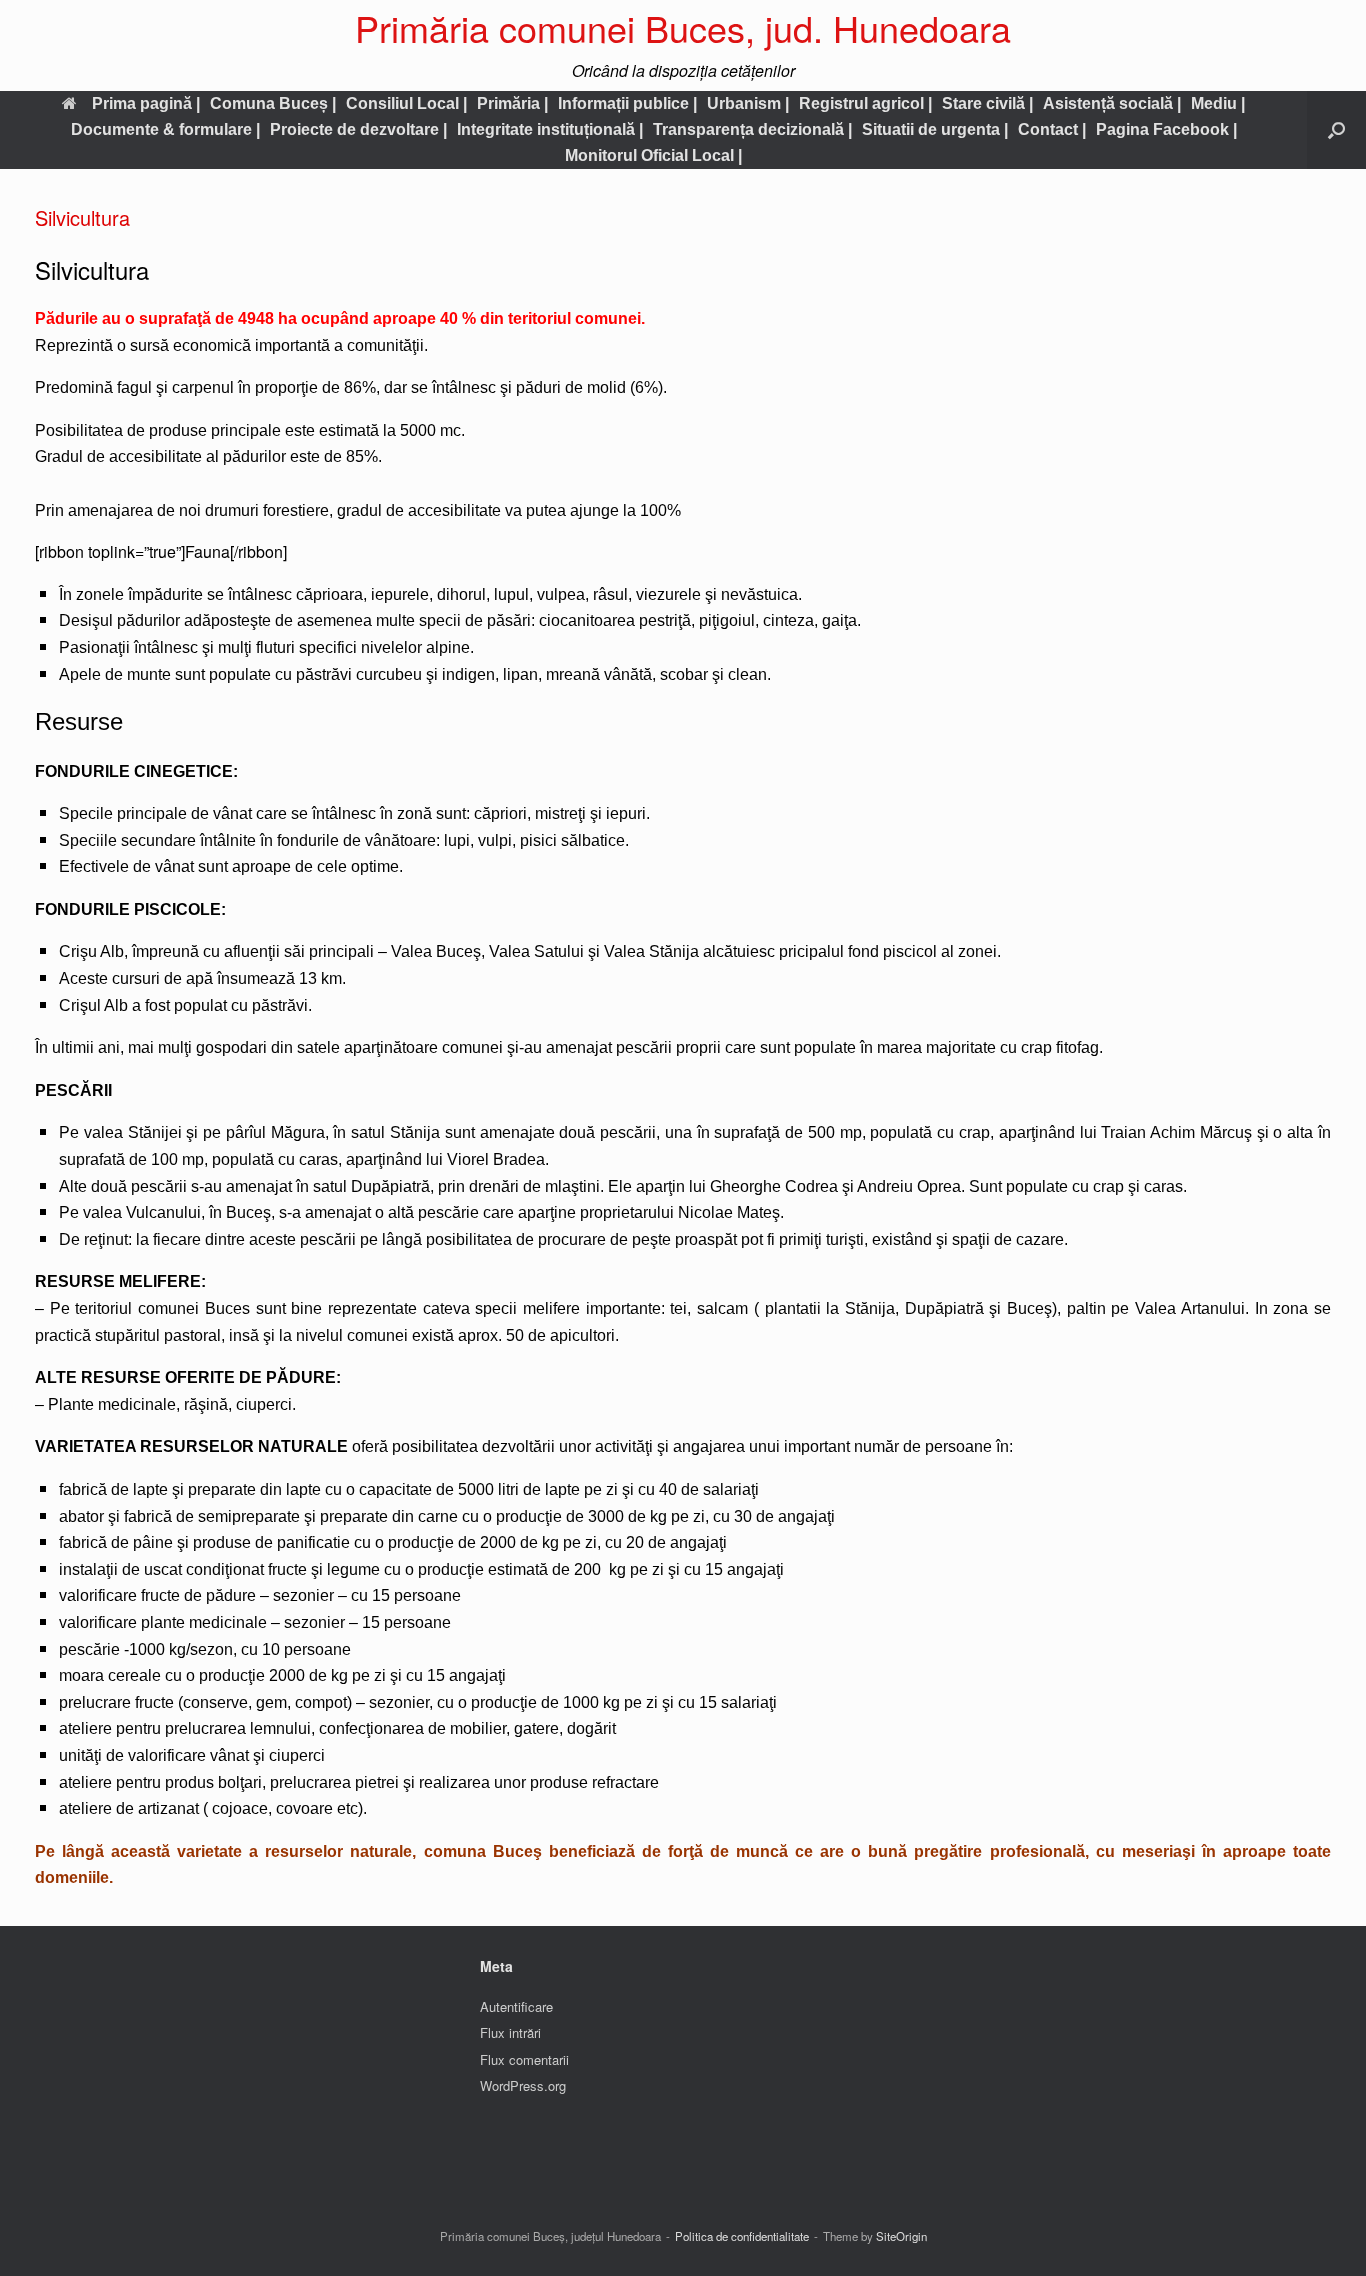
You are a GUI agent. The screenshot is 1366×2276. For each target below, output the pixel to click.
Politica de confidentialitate (742, 2236)
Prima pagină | (146, 103)
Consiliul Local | (406, 103)
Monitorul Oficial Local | (653, 155)
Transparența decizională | (752, 129)
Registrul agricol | (865, 103)
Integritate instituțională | (550, 129)
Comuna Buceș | (273, 103)
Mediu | (1218, 103)
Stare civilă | (987, 103)
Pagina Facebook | (1166, 129)
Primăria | (512, 103)
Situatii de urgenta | (935, 129)
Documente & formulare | (165, 129)
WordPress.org (523, 2085)
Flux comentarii (524, 2059)
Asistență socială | (1112, 103)
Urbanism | (748, 103)
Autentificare (516, 2006)
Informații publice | (627, 103)
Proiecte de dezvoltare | (358, 129)
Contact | (1052, 129)
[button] (1336, 130)
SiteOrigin (901, 2236)
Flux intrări (510, 2032)
